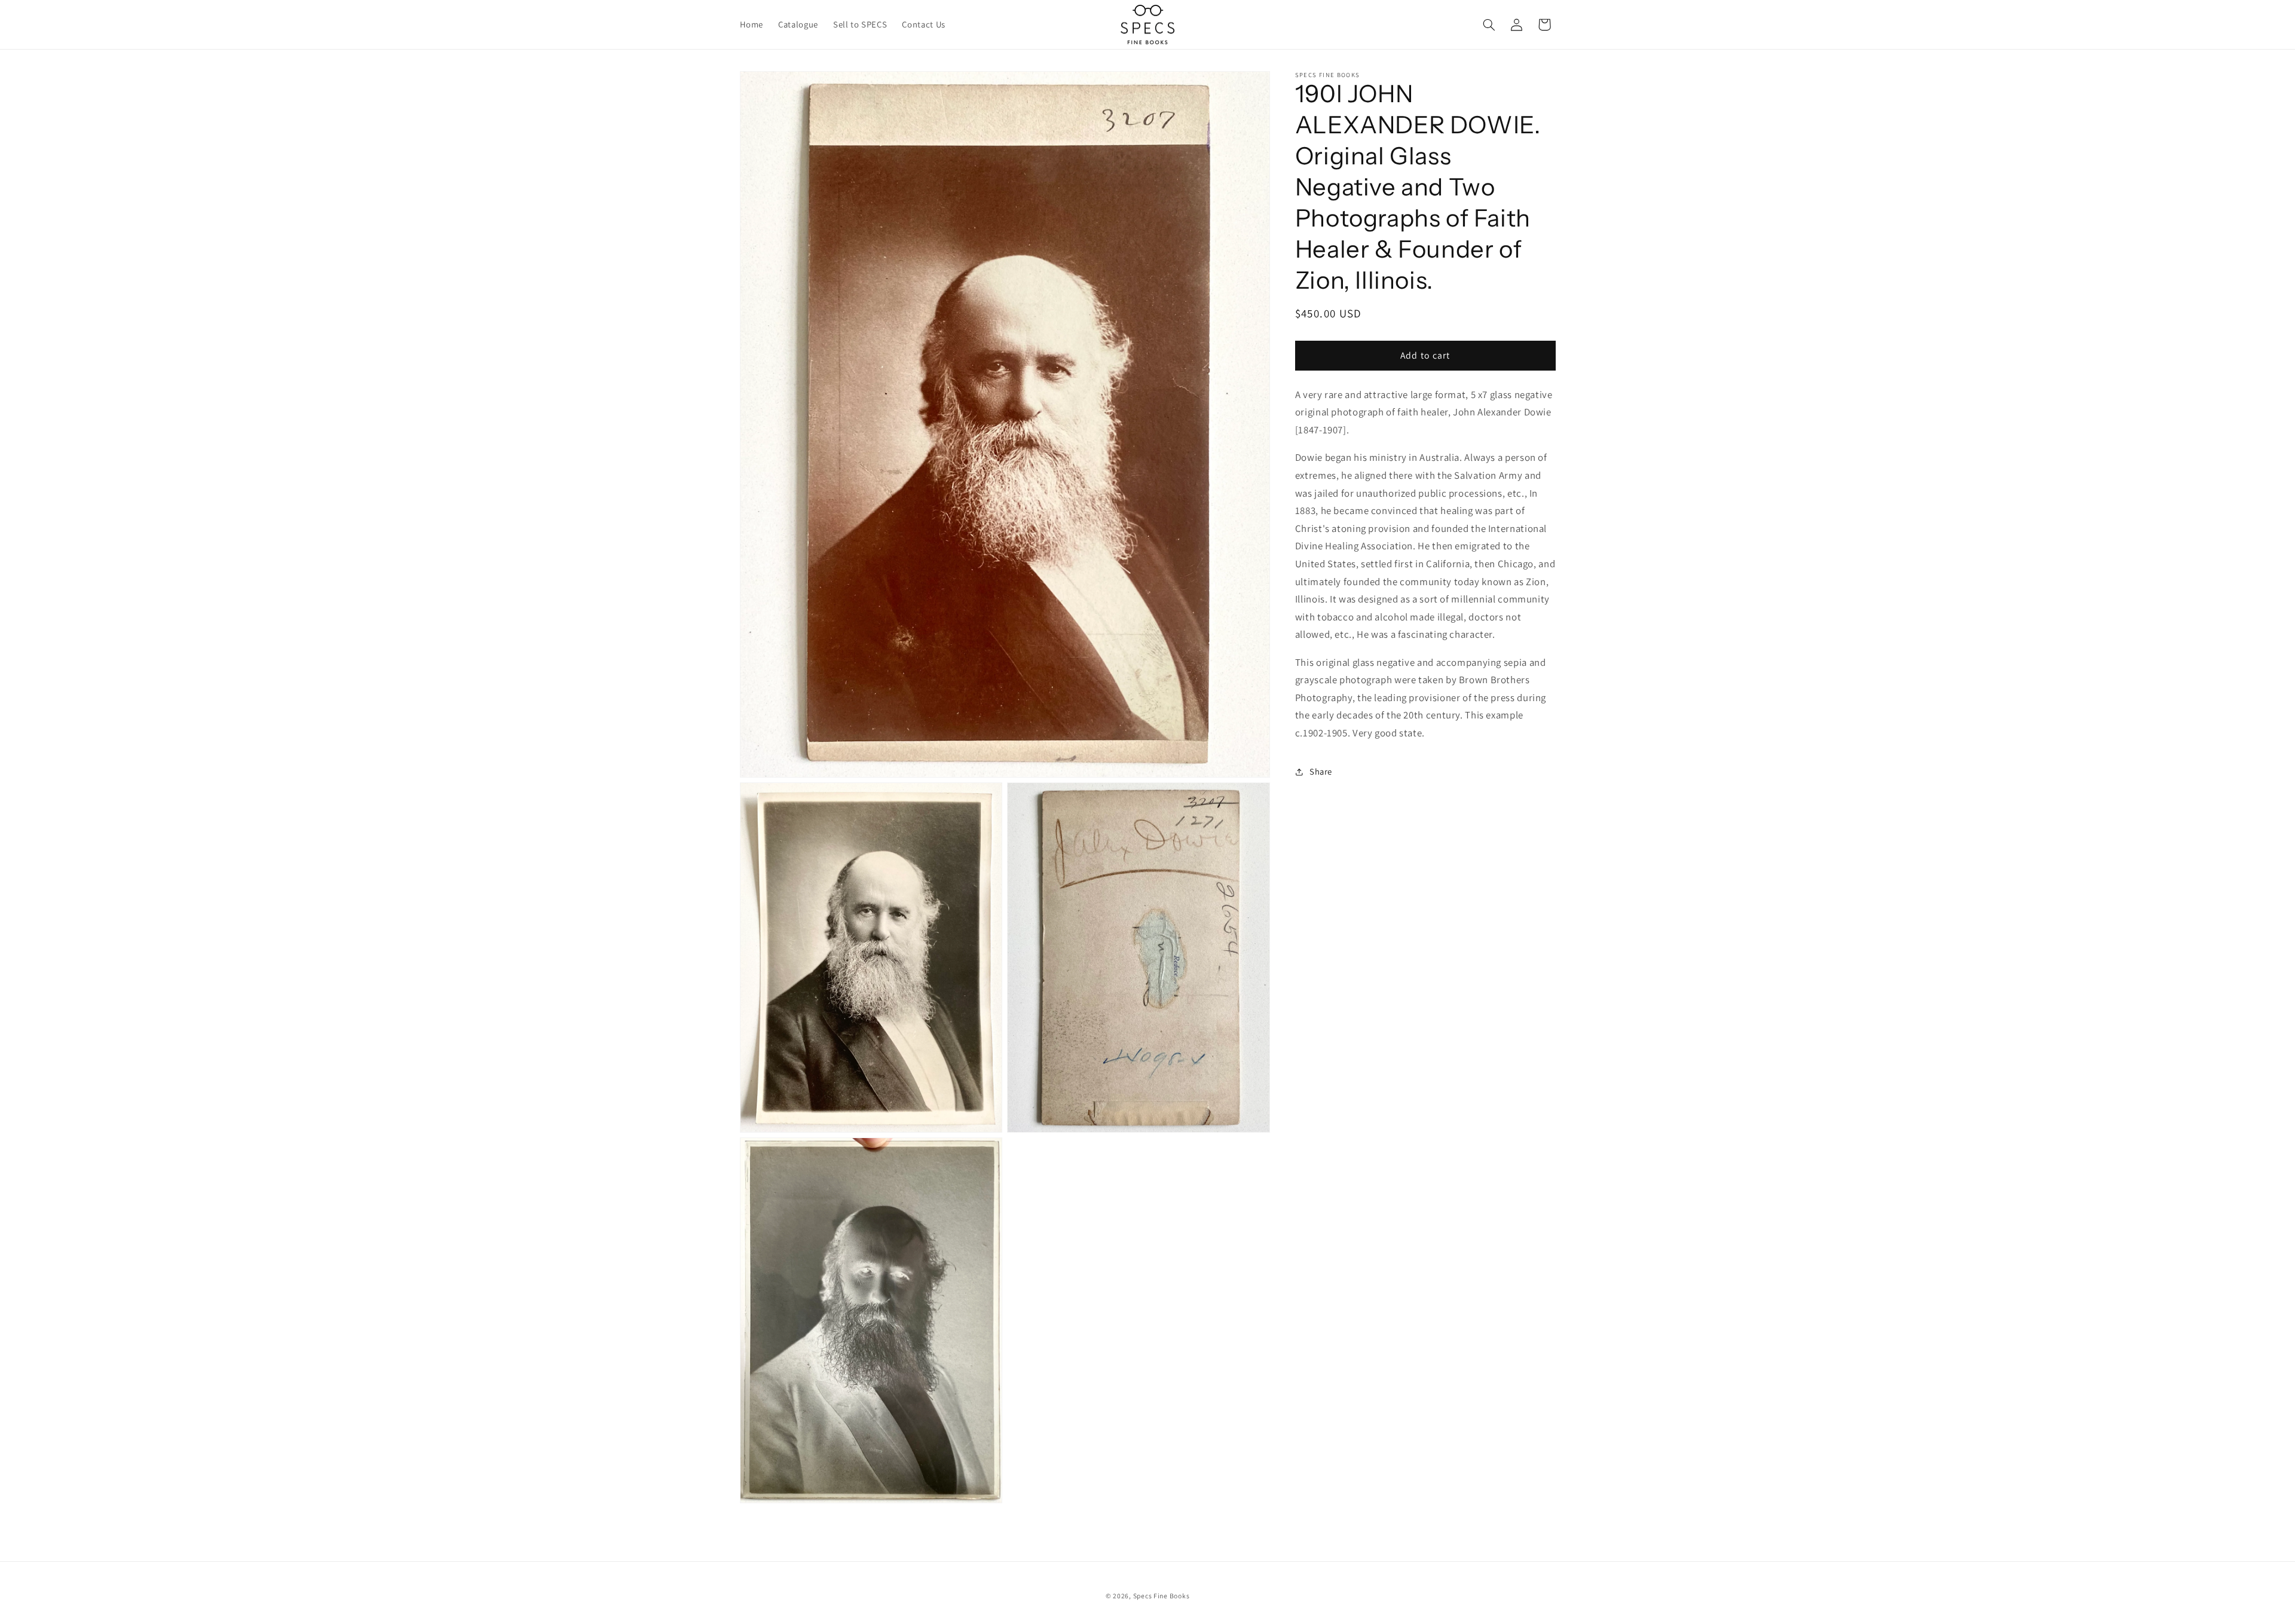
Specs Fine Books (1162, 1596)
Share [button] (1321, 772)
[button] (1489, 25)
